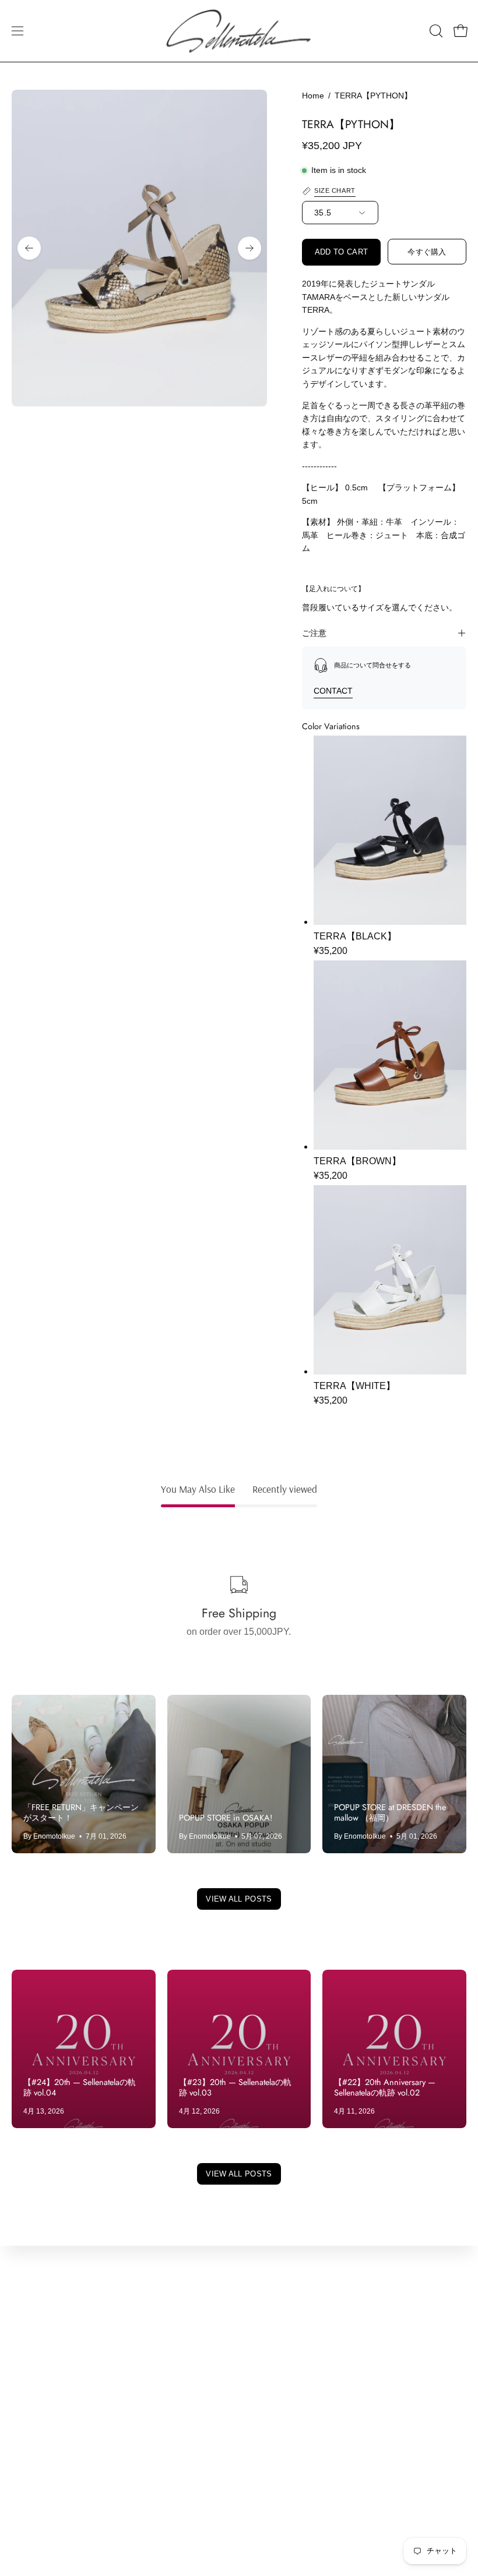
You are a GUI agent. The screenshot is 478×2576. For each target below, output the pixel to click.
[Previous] (29, 248)
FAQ (21, 2495)
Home (313, 96)
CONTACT (333, 691)
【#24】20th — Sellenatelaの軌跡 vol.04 (80, 2087)
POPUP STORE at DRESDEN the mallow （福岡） (390, 1812)
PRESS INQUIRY (49, 2380)
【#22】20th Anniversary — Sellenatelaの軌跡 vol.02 (385, 2087)
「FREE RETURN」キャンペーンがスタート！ (81, 1812)
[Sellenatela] (239, 31)
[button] (435, 31)
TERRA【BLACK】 (355, 936)
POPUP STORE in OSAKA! (226, 1818)
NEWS (26, 2399)
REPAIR (29, 2438)
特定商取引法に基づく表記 (307, 2418)
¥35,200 (331, 951)
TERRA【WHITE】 (354, 1386)
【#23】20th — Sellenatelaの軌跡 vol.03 (235, 2087)
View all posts (239, 1899)
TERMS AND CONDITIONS (309, 2380)
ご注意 (314, 633)
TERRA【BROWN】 (357, 1161)
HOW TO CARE (45, 2457)
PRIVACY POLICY (290, 2399)
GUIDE (27, 2476)
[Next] (249, 248)
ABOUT (28, 2361)
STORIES (32, 2418)
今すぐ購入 (427, 252)
